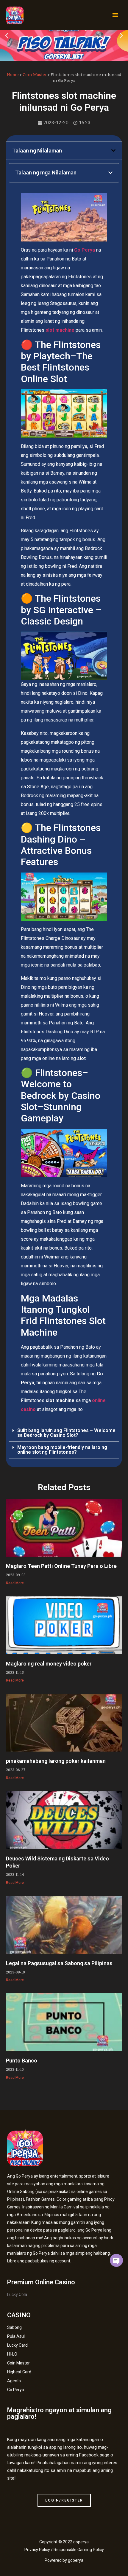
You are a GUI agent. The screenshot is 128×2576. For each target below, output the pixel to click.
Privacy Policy (37, 2550)
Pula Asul (16, 2336)
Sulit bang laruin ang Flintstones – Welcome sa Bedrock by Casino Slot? (66, 1433)
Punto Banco (22, 2061)
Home (13, 74)
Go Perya (16, 2390)
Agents (14, 2381)
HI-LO (12, 2354)
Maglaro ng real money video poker (49, 1664)
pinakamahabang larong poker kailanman (56, 1761)
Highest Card (19, 2372)
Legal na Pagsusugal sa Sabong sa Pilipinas (59, 1963)
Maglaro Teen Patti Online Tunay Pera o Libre (61, 1566)
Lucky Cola (17, 2294)
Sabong (14, 2327)
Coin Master (35, 74)
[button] (115, 15)
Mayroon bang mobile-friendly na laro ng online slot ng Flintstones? (62, 1450)
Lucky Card (17, 2345)
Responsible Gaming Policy (79, 2550)
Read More (15, 1583)
